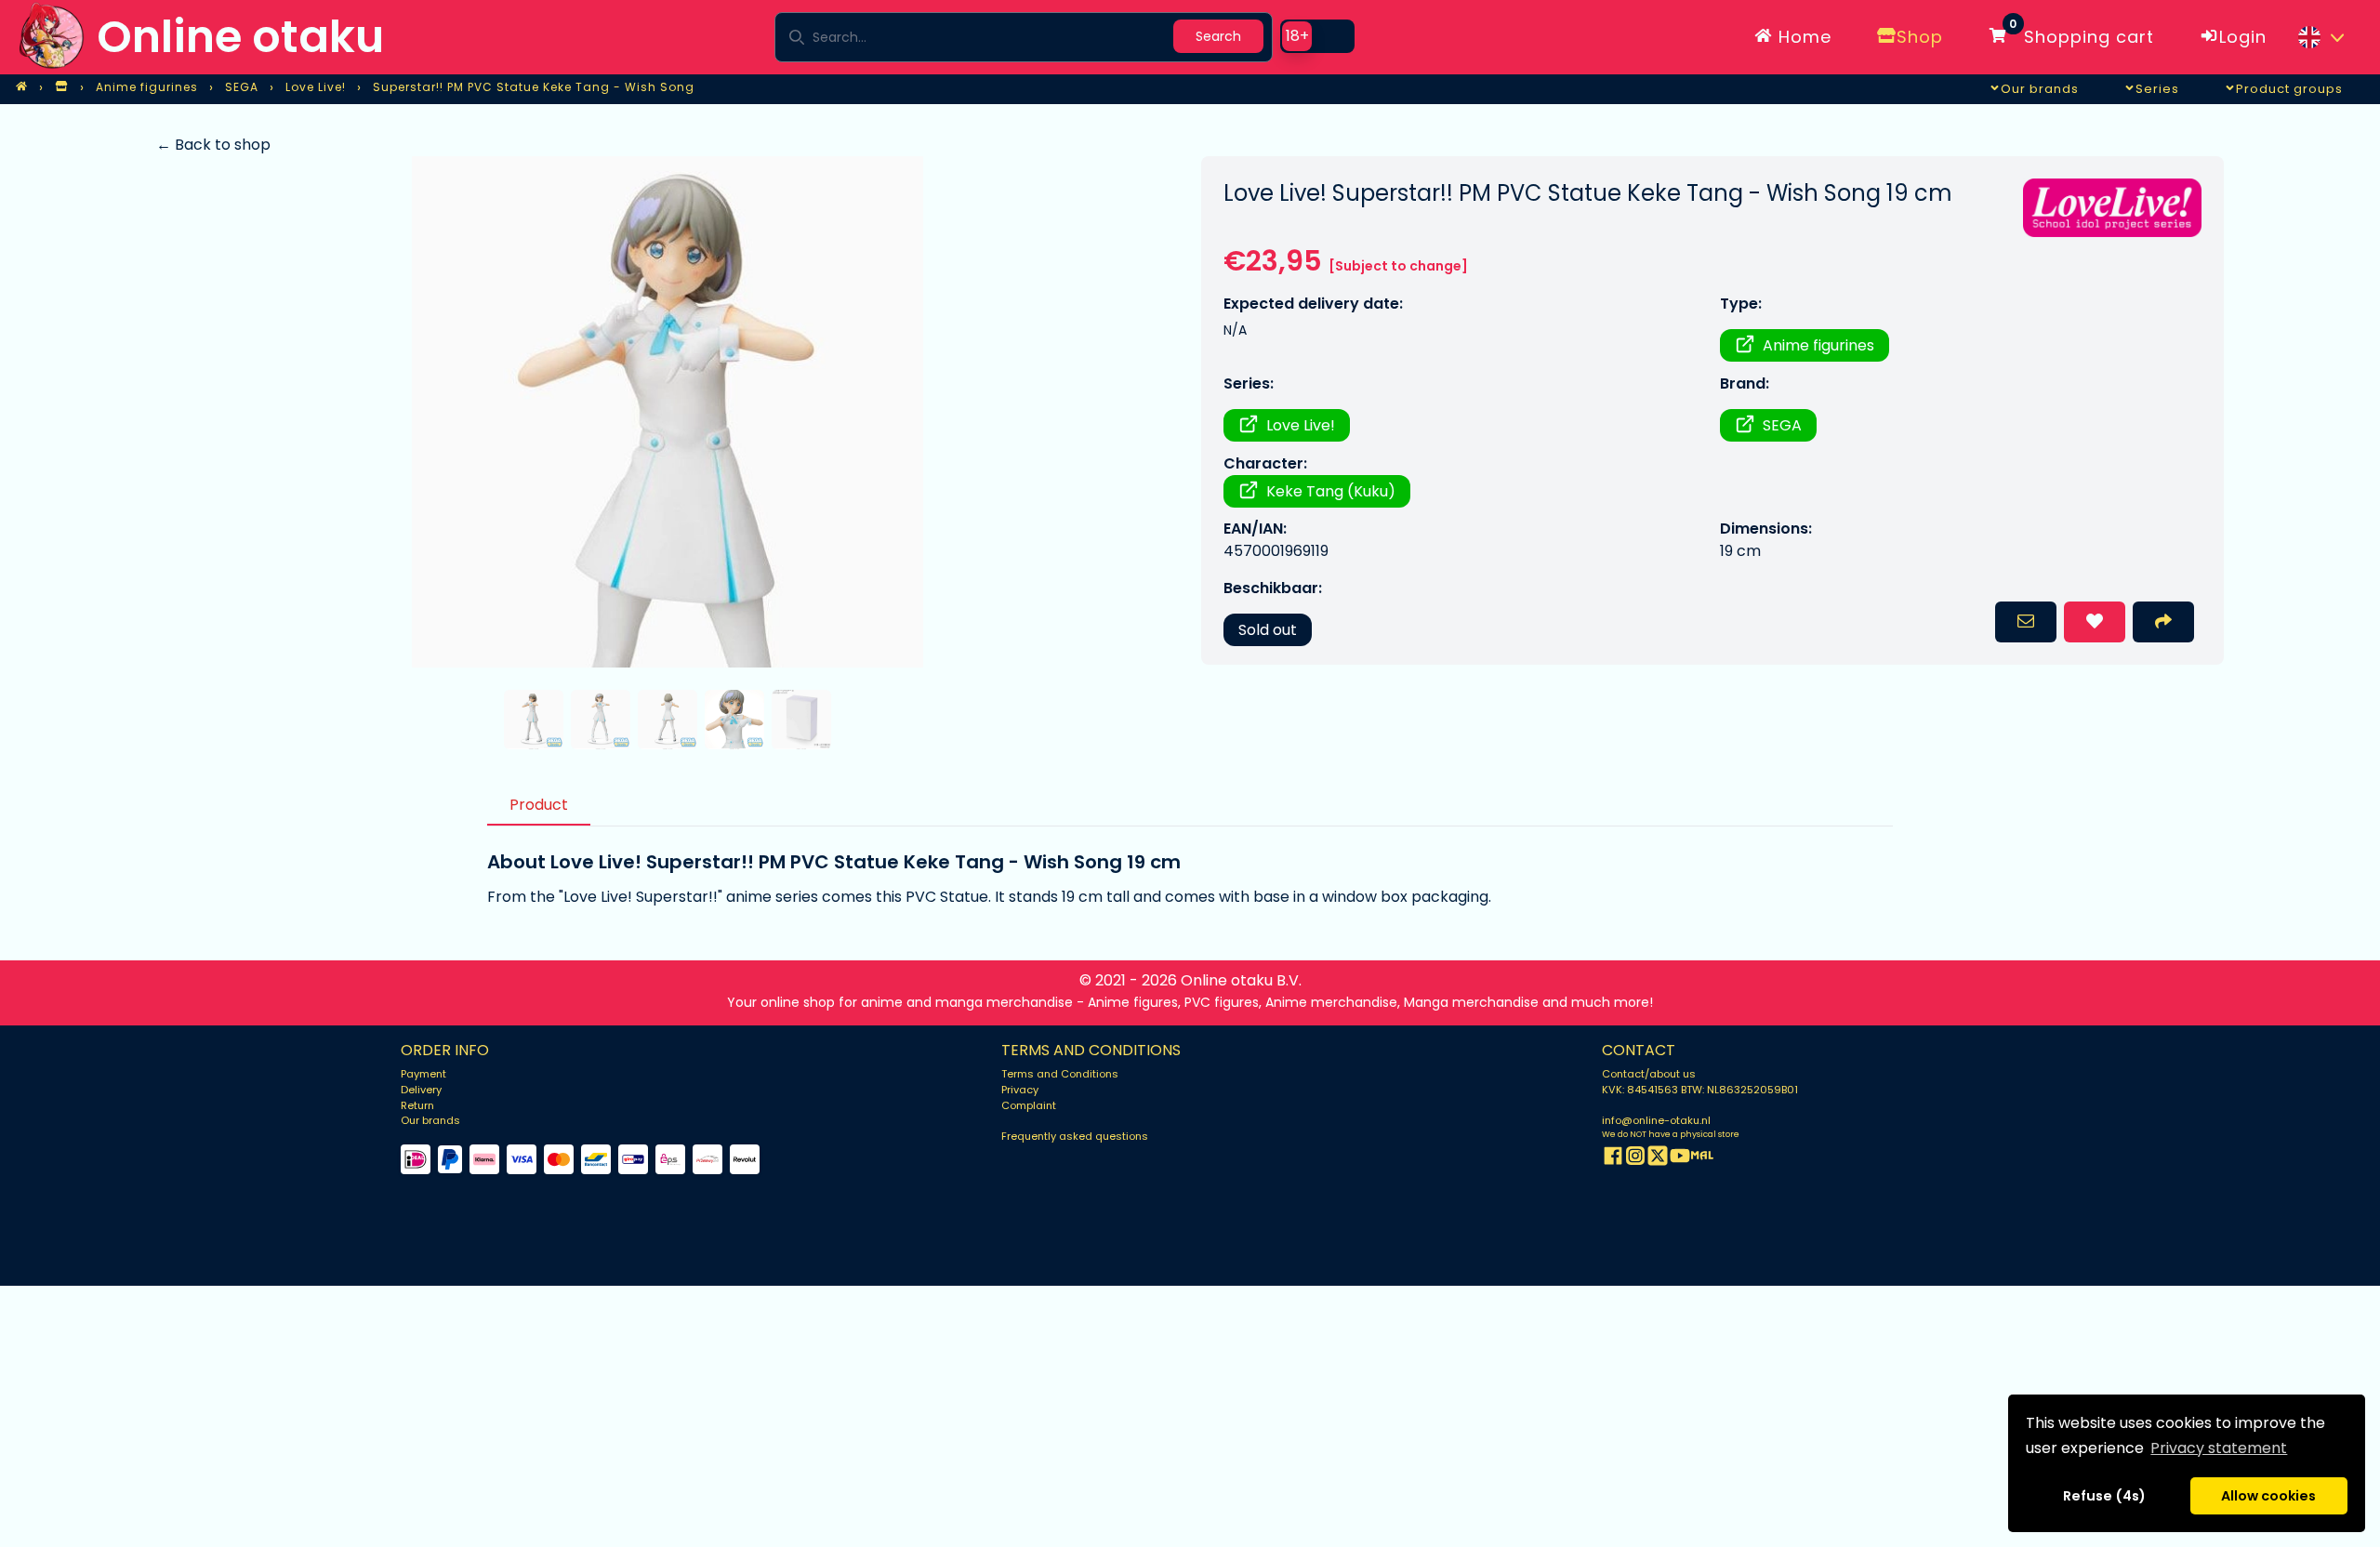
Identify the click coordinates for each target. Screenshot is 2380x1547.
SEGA (1782, 425)
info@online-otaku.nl (1656, 1120)
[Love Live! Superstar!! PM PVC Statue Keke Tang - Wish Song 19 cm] (667, 412)
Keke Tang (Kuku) (1331, 491)
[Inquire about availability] (2026, 622)
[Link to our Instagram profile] (1635, 1159)
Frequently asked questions (1075, 1136)
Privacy (1020, 1090)
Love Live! (1301, 425)
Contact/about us (1649, 1074)
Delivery (421, 1090)
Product (539, 805)
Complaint (1029, 1105)
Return (417, 1105)
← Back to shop (213, 145)
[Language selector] (2320, 37)
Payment (423, 1074)
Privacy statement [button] (2219, 1448)
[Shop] (61, 87)
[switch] (1317, 36)
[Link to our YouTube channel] (1680, 1159)
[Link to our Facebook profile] (1613, 1159)
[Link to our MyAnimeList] (1702, 1159)
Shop (1920, 37)
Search (1218, 36)
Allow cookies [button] (2268, 1496)
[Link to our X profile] (1658, 1159)
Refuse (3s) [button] (2105, 1496)
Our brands (430, 1120)
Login (2243, 37)
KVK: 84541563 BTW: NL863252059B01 (1700, 1090)
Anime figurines (1818, 345)
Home (1802, 37)
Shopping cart (2082, 33)
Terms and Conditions (1060, 1074)
